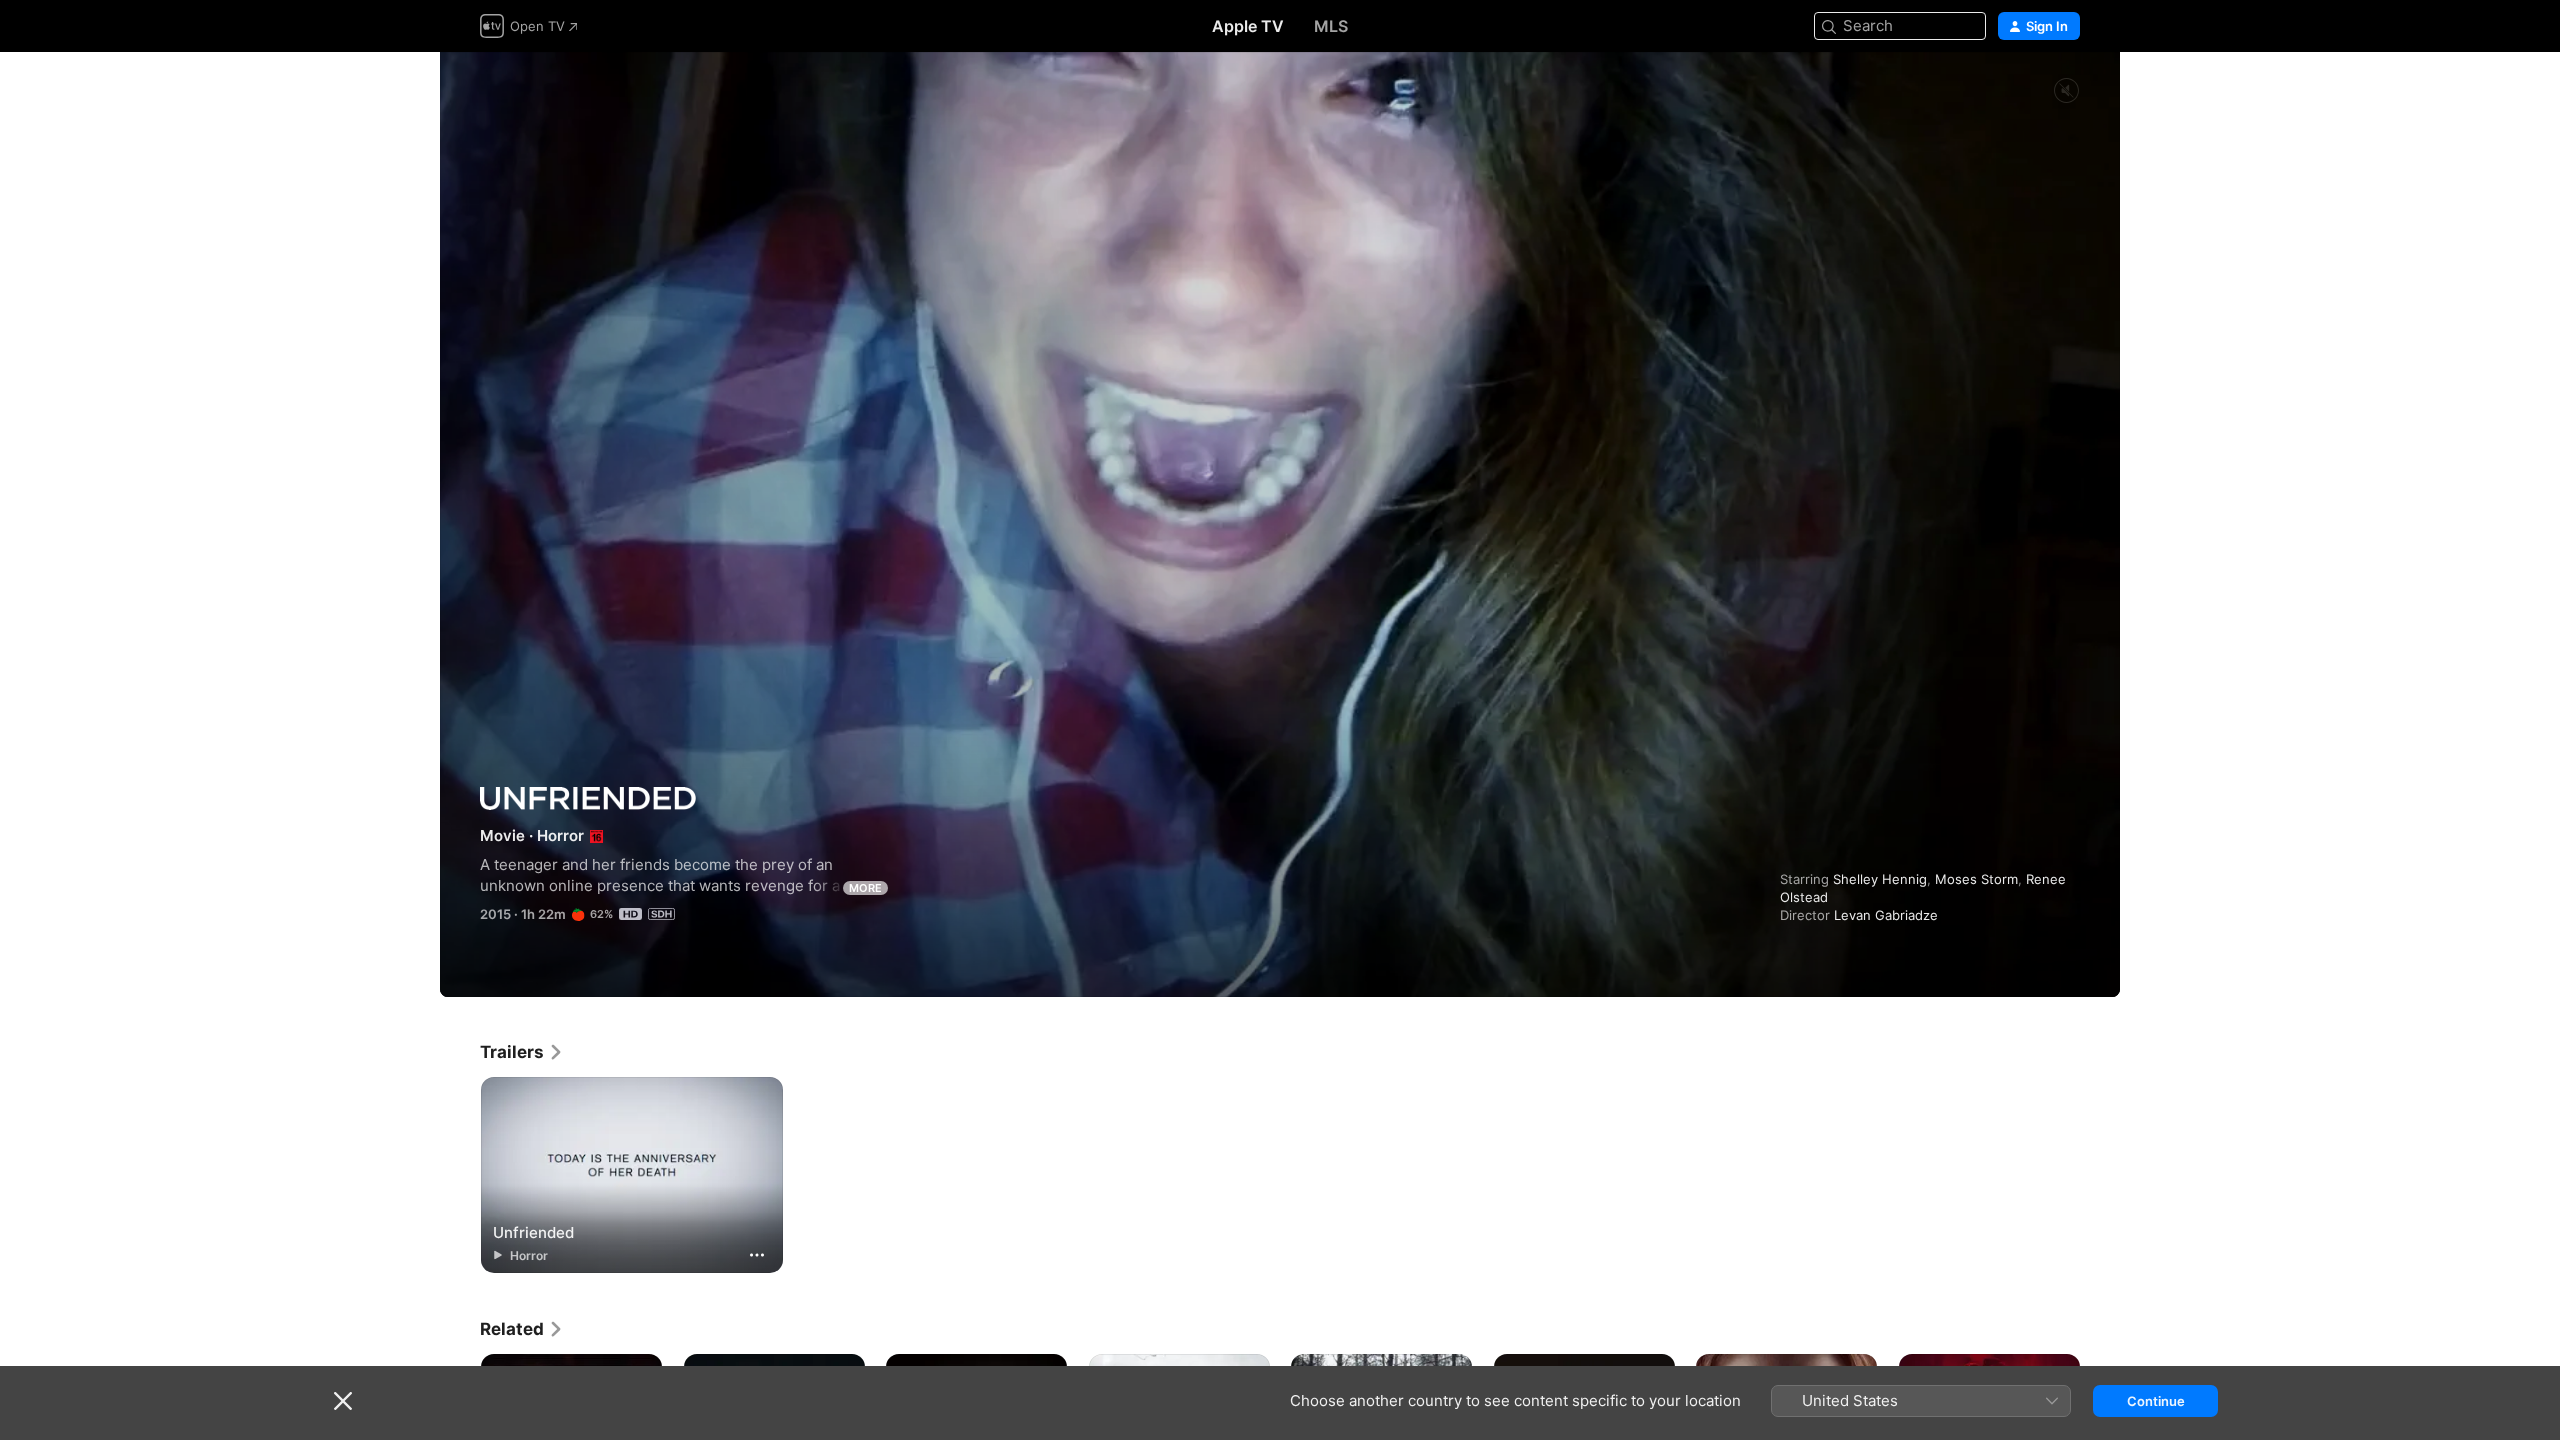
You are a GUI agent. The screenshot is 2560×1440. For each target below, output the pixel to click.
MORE (865, 888)
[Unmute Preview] (2066, 91)
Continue (2156, 1401)
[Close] (343, 1401)
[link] (522, 1052)
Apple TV (1248, 26)
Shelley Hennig (1880, 879)
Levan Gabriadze (1886, 915)
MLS (1331, 26)
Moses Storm (1976, 879)
